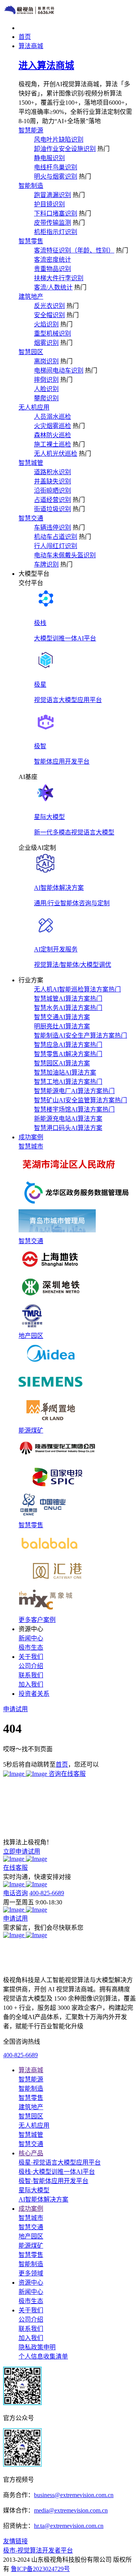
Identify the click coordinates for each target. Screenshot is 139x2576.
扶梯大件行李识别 (59, 278)
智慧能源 (31, 130)
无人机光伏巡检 (56, 454)
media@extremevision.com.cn (71, 2510)
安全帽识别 (49, 315)
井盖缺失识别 (53, 481)
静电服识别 (49, 158)
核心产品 (31, 2153)
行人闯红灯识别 (56, 546)
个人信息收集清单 (43, 2356)
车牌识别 (46, 564)
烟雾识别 (46, 343)
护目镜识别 (49, 204)
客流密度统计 (53, 260)
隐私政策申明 (37, 2347)
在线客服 (15, 1868)
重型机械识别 (53, 333)
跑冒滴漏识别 (53, 195)
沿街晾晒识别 (53, 491)
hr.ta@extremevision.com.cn (69, 2526)
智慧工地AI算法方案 (68, 1082)
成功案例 (31, 2209)
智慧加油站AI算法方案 (65, 1072)
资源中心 (31, 2283)
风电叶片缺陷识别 (59, 140)
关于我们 (31, 2310)
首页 (62, 1764)
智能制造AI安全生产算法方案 (81, 1036)
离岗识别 (46, 361)
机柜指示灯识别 (56, 232)
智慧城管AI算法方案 (68, 999)
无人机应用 (34, 407)
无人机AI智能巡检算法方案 (77, 989)
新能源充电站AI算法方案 (68, 1119)
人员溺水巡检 (53, 417)
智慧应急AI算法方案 (68, 1045)
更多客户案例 (37, 1620)
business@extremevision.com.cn (74, 2495)
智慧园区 (31, 352)
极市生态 (31, 1647)
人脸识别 (46, 389)
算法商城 (31, 2070)
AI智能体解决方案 (43, 2199)
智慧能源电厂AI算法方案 (74, 1091)
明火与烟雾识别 (56, 176)
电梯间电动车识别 (59, 370)
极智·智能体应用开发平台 (53, 2181)
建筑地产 (31, 297)
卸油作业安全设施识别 (65, 149)
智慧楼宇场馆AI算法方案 (74, 1109)
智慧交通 (31, 518)
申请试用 (15, 1918)
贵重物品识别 (53, 269)
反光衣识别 (49, 306)
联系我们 (31, 1675)
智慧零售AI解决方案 (68, 1054)
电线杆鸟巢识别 (56, 167)
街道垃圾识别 (53, 509)
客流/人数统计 (53, 287)
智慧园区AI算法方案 (62, 1063)
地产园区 (31, 1336)
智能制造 (31, 186)
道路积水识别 (53, 472)
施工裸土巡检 (53, 444)
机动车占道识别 (56, 537)
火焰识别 (46, 324)
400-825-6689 (47, 1893)
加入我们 (31, 1684)
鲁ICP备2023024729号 (40, 2569)
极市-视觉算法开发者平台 (38, 2550)
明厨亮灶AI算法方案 (62, 1026)
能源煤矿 (31, 1430)
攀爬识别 (46, 398)
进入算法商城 (46, 65)
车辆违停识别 (53, 527)
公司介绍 (31, 1666)
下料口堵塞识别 (56, 213)
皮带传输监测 (53, 223)
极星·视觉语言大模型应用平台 (60, 2162)
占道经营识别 (53, 500)
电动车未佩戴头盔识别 (65, 555)
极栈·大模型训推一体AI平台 (57, 2172)
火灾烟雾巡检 (53, 426)
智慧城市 (31, 1146)
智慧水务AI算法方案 (68, 1008)
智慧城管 (31, 463)
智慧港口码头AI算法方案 (68, 1128)
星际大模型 (34, 2190)
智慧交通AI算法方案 (62, 1017)
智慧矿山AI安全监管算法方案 (81, 1100)
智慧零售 (31, 241)
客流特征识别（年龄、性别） (74, 250)
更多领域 (31, 2273)
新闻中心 (31, 1638)
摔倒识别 (46, 380)
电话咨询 (15, 1893)
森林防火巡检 (53, 435)
